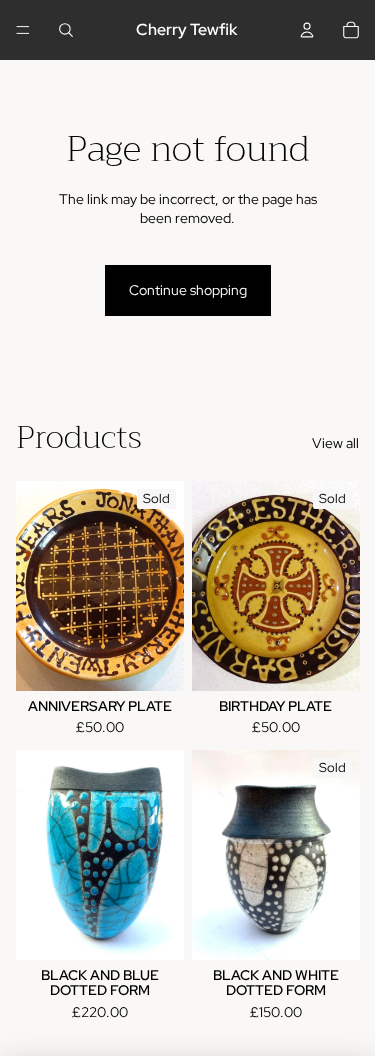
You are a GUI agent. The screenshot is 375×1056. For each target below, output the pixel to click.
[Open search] (66, 30)
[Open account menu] (307, 30)
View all (335, 443)
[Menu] (23, 30)
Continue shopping (188, 290)
